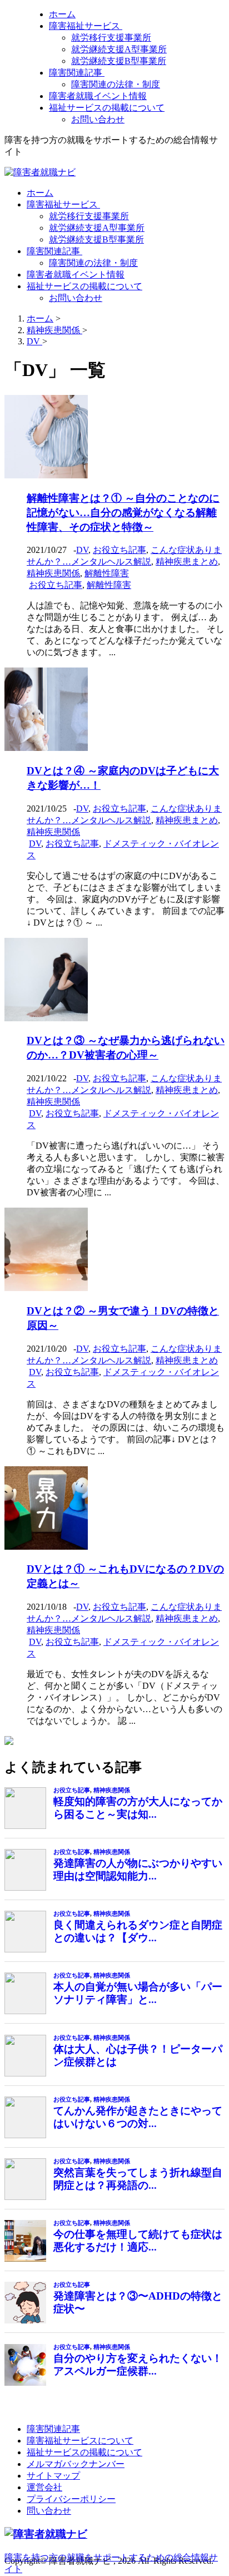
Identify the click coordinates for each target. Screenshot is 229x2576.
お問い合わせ (98, 119)
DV (82, 550)
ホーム (62, 14)
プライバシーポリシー (71, 2499)
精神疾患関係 (53, 573)
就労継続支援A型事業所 (119, 49)
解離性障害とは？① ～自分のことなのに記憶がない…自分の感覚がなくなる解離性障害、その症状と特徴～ (123, 513)
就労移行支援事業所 (111, 38)
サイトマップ (53, 2476)
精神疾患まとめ (187, 562)
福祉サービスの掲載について (107, 108)
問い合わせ (49, 2511)
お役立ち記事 (120, 550)
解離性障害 (107, 573)
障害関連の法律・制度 (116, 84)
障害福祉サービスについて (80, 2441)
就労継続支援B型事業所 (119, 61)
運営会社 (44, 2487)
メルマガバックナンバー (76, 2464)
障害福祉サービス (86, 26)
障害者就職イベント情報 (98, 96)
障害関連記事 (77, 73)
